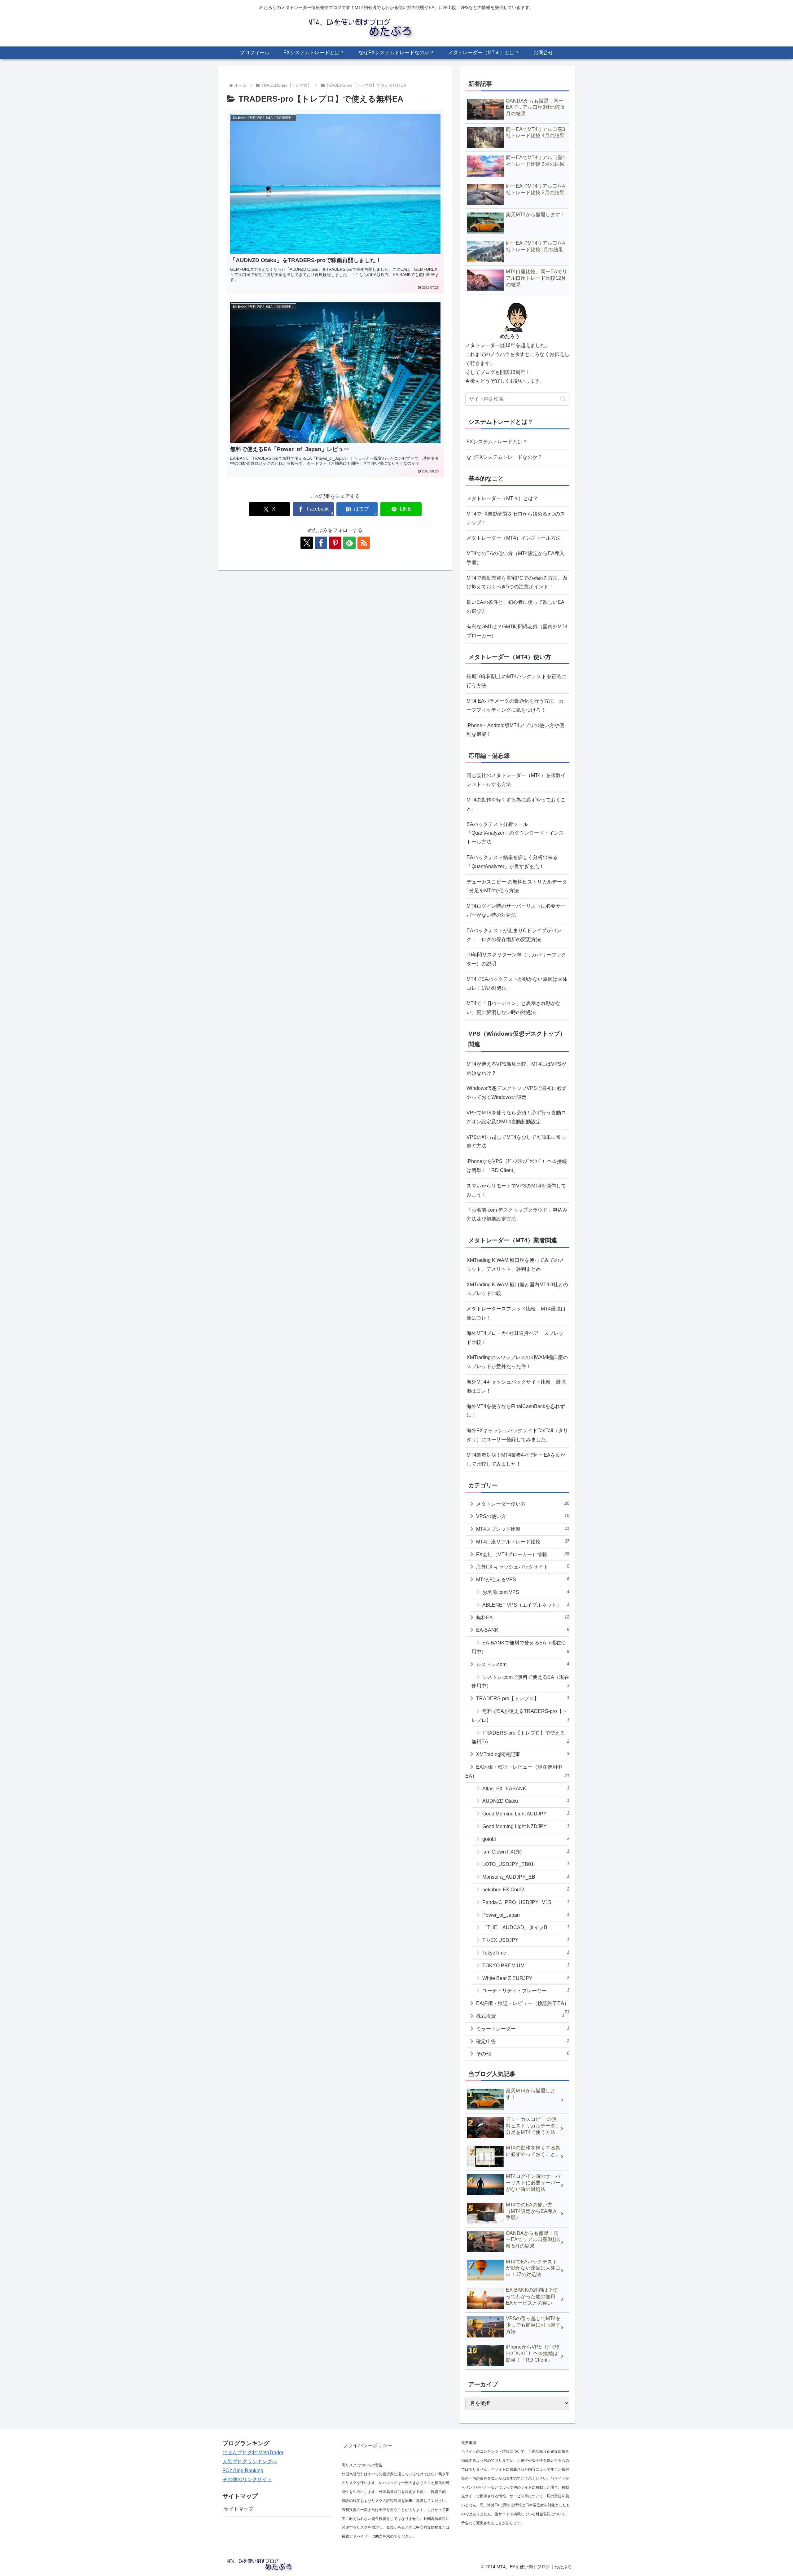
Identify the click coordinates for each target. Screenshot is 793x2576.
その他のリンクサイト (247, 2479)
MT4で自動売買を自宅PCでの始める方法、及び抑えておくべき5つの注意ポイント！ (517, 582)
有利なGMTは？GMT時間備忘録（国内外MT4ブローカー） (517, 631)
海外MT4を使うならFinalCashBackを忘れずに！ (516, 1411)
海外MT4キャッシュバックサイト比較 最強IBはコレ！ (516, 1386)
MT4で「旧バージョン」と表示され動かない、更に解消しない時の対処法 (514, 1008)
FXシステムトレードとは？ (497, 442)
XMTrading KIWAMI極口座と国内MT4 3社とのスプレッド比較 (517, 1289)
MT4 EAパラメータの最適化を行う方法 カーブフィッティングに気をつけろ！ (515, 705)
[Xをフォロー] (307, 543)
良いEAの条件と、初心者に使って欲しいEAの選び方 (515, 607)
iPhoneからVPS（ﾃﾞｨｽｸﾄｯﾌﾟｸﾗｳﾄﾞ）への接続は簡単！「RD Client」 (517, 1166)
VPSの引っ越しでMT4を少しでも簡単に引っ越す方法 (516, 1142)
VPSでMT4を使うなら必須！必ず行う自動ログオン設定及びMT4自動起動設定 (516, 1117)
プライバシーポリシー (368, 2445)
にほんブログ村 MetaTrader (253, 2453)
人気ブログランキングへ (250, 2462)
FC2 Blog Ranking (243, 2471)
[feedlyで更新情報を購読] (349, 543)
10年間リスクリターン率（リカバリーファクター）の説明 (516, 959)
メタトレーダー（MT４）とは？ (502, 498)
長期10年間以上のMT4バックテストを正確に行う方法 (516, 681)
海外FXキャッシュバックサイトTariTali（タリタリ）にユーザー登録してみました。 (517, 1435)
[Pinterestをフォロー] (335, 543)
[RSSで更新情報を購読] (364, 543)
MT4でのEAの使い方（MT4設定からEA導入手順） (515, 558)
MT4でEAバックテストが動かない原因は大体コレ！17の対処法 (517, 984)
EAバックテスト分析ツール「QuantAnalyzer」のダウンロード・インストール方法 (515, 833)
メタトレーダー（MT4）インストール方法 (514, 538)
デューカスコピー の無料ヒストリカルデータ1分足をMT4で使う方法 (517, 886)
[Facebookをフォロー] (321, 543)
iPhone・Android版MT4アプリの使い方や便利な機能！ (515, 730)
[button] (563, 399)
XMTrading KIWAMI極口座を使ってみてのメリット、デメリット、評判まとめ (515, 1265)
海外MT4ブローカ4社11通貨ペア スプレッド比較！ (515, 1338)
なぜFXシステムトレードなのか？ (504, 457)
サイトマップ (239, 2509)
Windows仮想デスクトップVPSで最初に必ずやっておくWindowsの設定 (517, 1093)
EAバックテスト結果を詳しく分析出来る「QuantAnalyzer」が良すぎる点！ (512, 862)
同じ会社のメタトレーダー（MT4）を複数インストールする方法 (516, 780)
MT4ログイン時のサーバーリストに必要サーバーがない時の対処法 (516, 911)
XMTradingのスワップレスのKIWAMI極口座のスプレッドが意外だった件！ (517, 1362)
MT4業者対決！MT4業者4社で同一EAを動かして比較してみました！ (516, 1459)
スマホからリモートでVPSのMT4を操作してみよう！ (516, 1190)
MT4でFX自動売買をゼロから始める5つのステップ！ (516, 518)
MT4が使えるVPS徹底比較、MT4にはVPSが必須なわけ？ (516, 1069)
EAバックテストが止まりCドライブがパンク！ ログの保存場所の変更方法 (514, 935)
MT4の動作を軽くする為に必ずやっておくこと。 (516, 804)
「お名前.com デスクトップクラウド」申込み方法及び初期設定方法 (517, 1214)
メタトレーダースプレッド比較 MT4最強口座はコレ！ (516, 1313)
